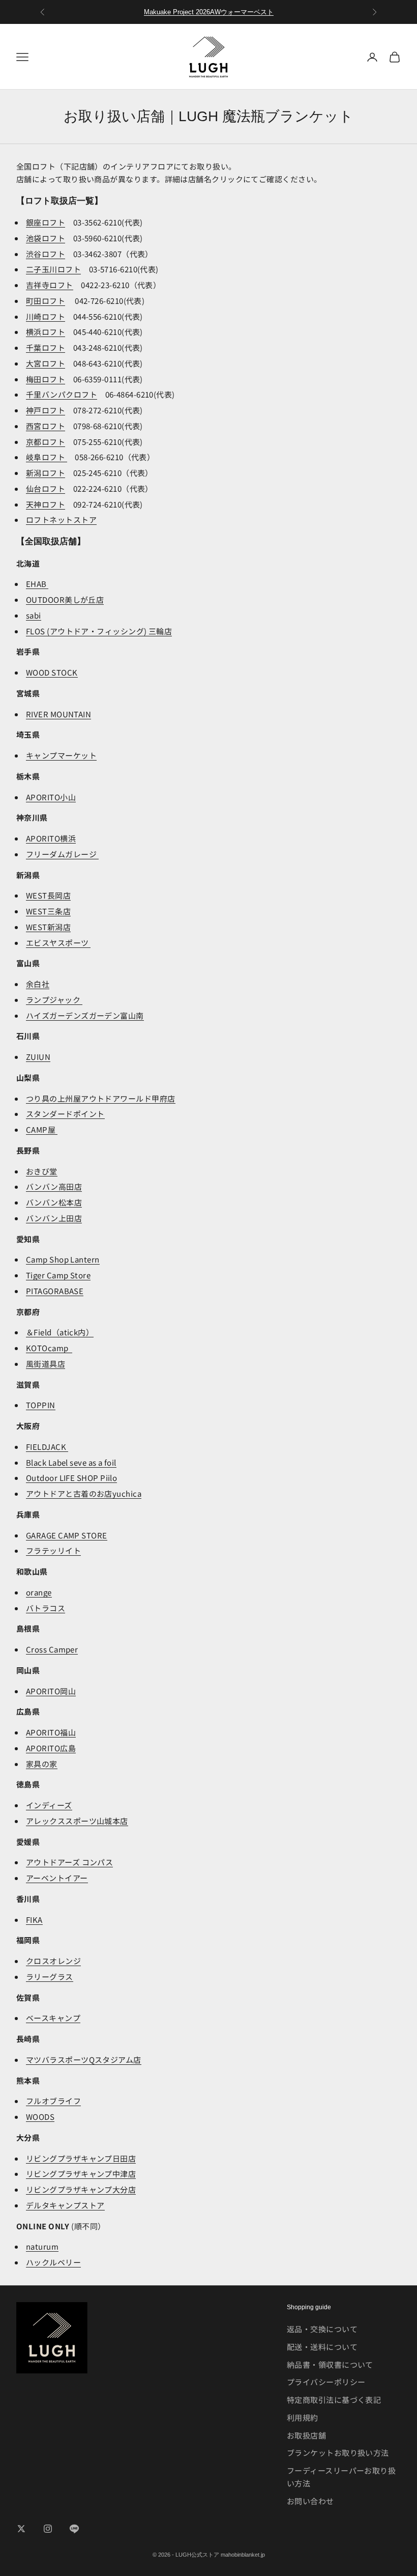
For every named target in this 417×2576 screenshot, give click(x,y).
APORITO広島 (51, 1748)
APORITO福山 (51, 1732)
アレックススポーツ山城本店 (77, 1821)
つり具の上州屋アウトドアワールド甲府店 (101, 1098)
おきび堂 (42, 1171)
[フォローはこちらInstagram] (48, 2529)
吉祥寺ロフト (50, 285)
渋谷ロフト (46, 254)
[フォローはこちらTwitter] (21, 2529)
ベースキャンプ (53, 2018)
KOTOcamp (49, 1348)
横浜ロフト (46, 332)
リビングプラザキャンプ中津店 (81, 2174)
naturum (42, 2246)
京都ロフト (46, 442)
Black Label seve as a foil (71, 1462)
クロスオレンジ (53, 1961)
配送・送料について (322, 2347)
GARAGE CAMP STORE (67, 1535)
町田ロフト (46, 301)
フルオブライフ (53, 2101)
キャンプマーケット (61, 755)
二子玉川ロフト (53, 269)
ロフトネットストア (61, 520)
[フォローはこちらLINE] (74, 2529)
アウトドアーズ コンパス (69, 1862)
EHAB (37, 584)
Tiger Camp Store (58, 1275)
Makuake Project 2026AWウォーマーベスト (209, 12)
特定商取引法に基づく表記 (334, 2400)
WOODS (40, 2117)
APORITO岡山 (51, 1691)
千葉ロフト (46, 347)
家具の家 (42, 1764)
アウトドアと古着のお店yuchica (84, 1493)
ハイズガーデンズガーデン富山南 (85, 1015)
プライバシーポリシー (326, 2382)
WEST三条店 (48, 911)
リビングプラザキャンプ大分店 (81, 2189)
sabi (34, 615)
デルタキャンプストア (65, 2205)
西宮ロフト (46, 426)
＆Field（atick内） (60, 1332)
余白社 (38, 984)
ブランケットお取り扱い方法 (338, 2453)
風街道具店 (46, 1364)
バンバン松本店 (54, 1202)
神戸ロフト (46, 410)
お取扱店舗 (306, 2435)
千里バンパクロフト (62, 394)
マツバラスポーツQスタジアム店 (84, 2060)
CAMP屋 (42, 1129)
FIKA (34, 1920)
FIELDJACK (47, 1447)
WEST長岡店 (48, 895)
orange (39, 1592)
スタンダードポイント (65, 1114)
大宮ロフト (46, 363)
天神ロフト (46, 504)
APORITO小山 (51, 797)
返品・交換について (322, 2329)
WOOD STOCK (52, 672)
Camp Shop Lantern (63, 1259)
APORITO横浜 (51, 838)
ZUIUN (38, 1057)
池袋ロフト (46, 238)
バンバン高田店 (54, 1186)
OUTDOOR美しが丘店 (65, 599)
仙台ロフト (46, 488)
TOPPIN (41, 1405)
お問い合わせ (310, 2501)
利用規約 (303, 2417)
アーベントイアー (57, 1878)
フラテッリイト (53, 1550)
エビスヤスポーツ (58, 943)
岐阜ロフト (47, 457)
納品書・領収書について (330, 2364)
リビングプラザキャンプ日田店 (81, 2158)
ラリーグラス (50, 1977)
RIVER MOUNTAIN (58, 714)
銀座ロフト (46, 222)
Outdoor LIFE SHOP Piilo (71, 1478)
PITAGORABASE (55, 1291)
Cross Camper (52, 1649)
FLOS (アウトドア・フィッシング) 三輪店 (99, 631)
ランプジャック (54, 1000)
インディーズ (49, 1805)
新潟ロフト (46, 473)
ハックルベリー (53, 2262)
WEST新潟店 (48, 927)
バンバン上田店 (54, 1218)
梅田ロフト (46, 379)
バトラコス (46, 1608)
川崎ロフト (46, 316)
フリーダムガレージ (62, 854)
